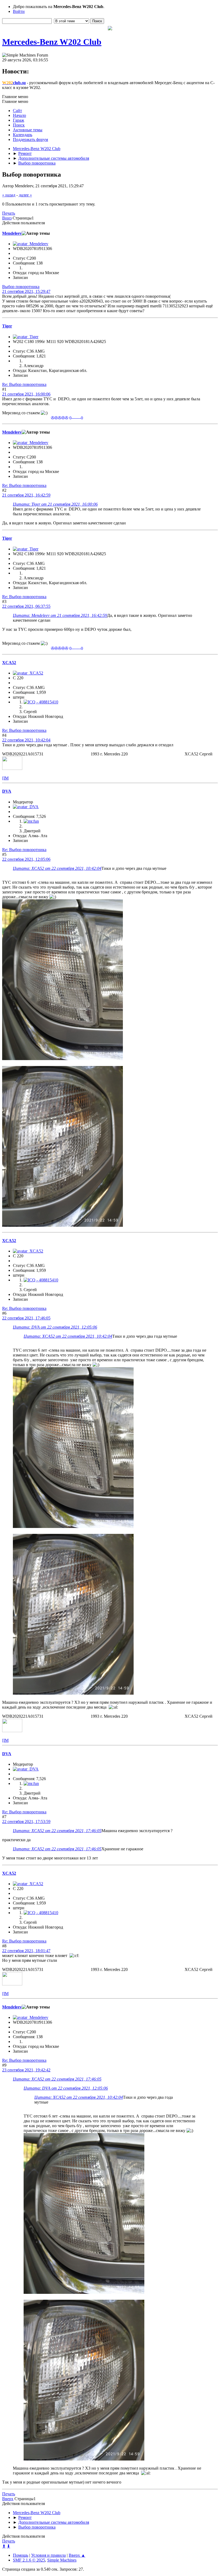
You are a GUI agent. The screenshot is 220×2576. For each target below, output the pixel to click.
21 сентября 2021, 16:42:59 (26, 495)
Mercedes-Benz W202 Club (52, 42)
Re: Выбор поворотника (24, 384)
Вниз (7, 218)
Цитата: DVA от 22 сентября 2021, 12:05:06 (55, 1327)
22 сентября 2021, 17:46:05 (26, 1318)
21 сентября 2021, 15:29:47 (26, 291)
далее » (25, 195)
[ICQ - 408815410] (41, 702)
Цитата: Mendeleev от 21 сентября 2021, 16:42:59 (60, 615)
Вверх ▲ (77, 2555)
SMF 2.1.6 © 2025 (29, 2560)
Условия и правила (48, 2555)
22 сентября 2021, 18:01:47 (26, 1951)
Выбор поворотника (21, 287)
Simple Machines (62, 2560)
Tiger (7, 326)
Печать (9, 213)
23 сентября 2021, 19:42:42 (26, 2070)
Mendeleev (12, 233)
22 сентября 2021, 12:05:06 (26, 859)
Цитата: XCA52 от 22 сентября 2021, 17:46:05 (57, 1831)
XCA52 (9, 663)
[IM (5, 778)
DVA (7, 791)
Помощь (21, 2555)
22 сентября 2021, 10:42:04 (26, 740)
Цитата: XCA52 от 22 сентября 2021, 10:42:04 (57, 868)
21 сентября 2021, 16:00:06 (26, 394)
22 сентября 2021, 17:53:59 (26, 1822)
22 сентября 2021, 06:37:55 (26, 606)
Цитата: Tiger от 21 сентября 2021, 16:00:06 (55, 504)
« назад (9, 195)
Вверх (8, 2499)
